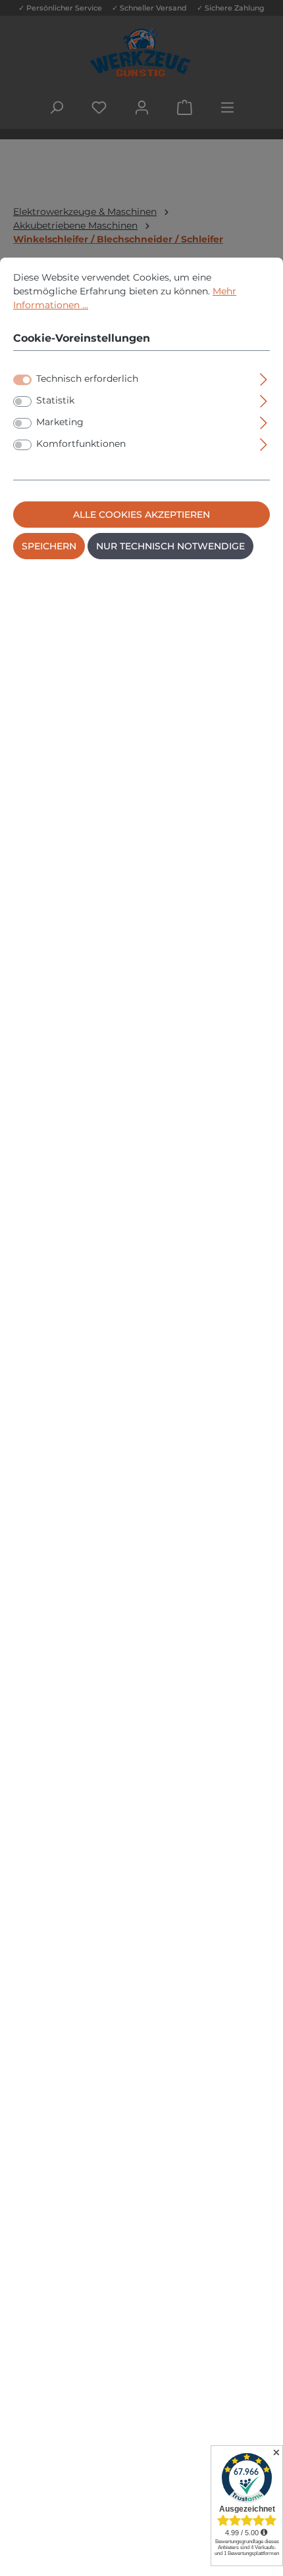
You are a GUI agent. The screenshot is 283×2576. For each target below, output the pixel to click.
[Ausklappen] (264, 378)
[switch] (22, 402)
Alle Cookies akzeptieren (141, 515)
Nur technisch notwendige (170, 546)
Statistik (55, 400)
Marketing (60, 422)
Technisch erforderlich (87, 379)
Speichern (49, 546)
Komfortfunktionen (81, 444)
